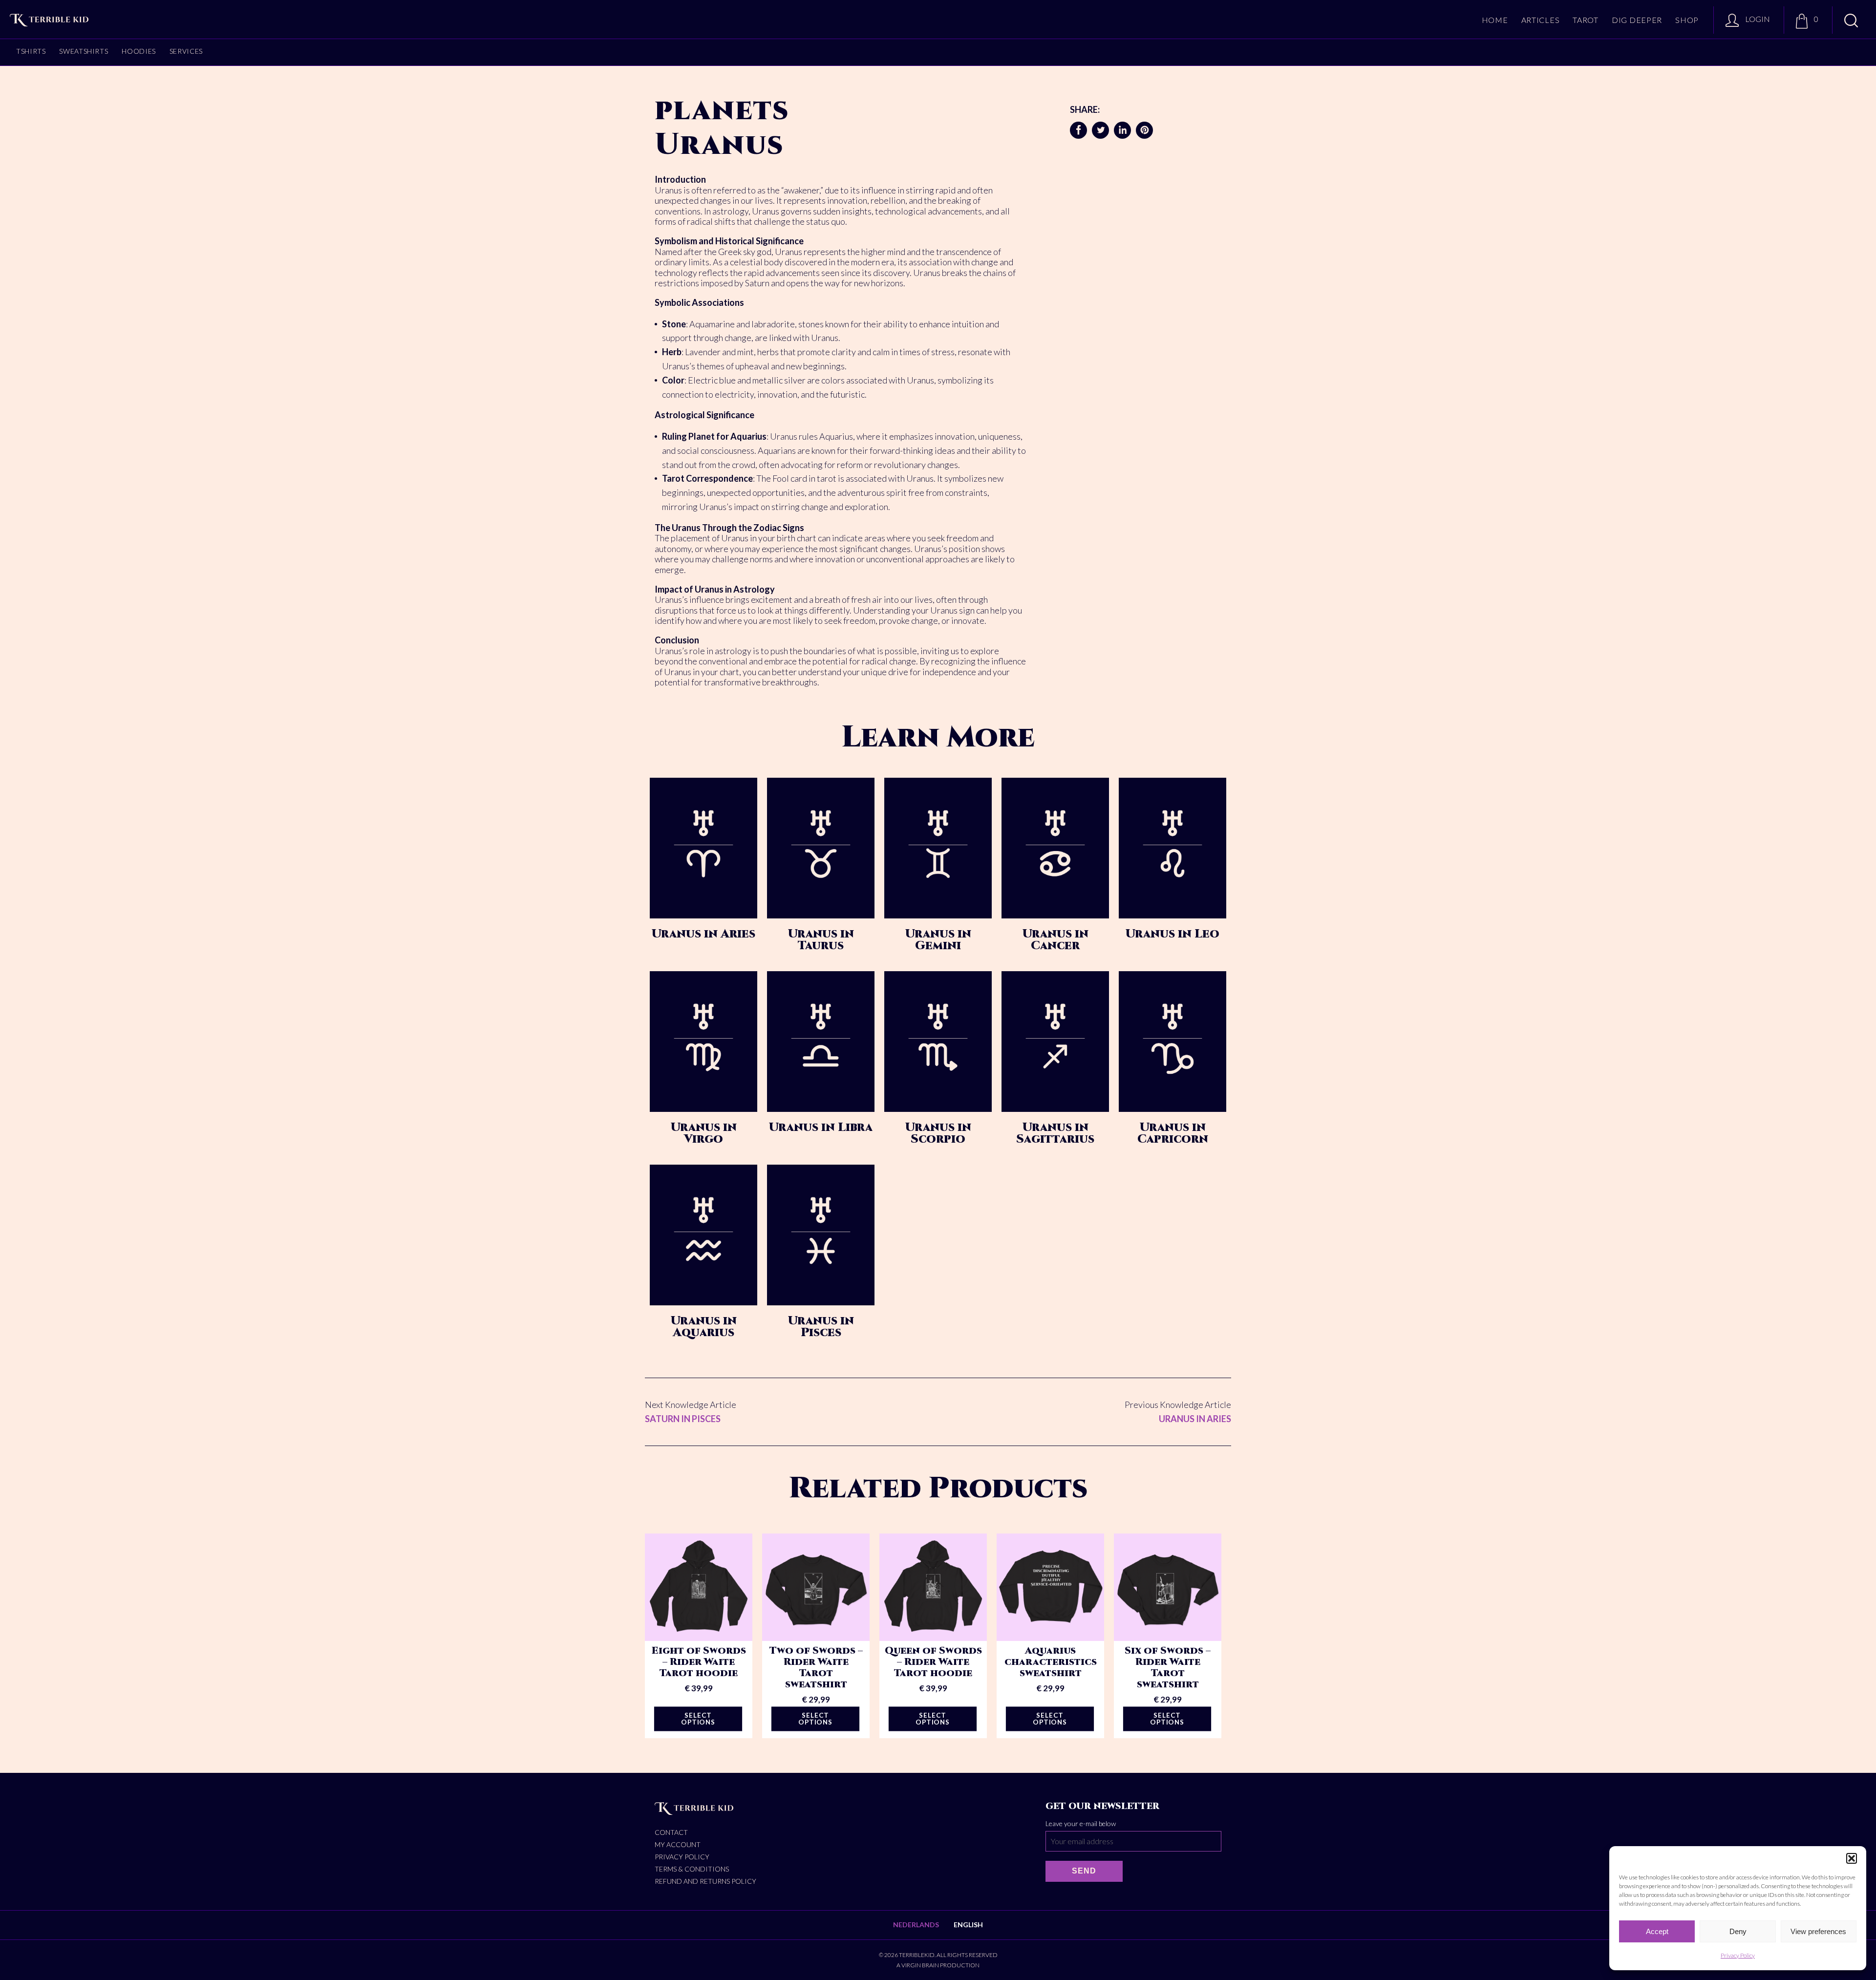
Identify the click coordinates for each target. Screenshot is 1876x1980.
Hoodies (139, 51)
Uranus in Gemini (938, 940)
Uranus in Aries (703, 934)
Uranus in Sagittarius (1055, 1133)
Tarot (1586, 20)
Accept (1657, 1931)
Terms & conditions (692, 1869)
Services (186, 51)
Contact (671, 1832)
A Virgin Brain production (938, 1965)
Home (1495, 20)
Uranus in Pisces (821, 1327)
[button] (1852, 1858)
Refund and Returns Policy (705, 1881)
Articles (1541, 20)
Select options (698, 1719)
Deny (1738, 1931)
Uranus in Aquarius (704, 1327)
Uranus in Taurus (821, 940)
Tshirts (31, 51)
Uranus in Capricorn (1173, 1133)
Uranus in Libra (821, 1128)
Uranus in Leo (1172, 934)
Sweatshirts (84, 51)
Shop (1687, 20)
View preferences (1818, 1931)
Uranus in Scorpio (938, 1133)
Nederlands (916, 1925)
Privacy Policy (1738, 1955)
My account (678, 1844)
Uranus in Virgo (704, 1133)
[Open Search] (1851, 21)
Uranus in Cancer (1055, 940)
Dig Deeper (1637, 20)
